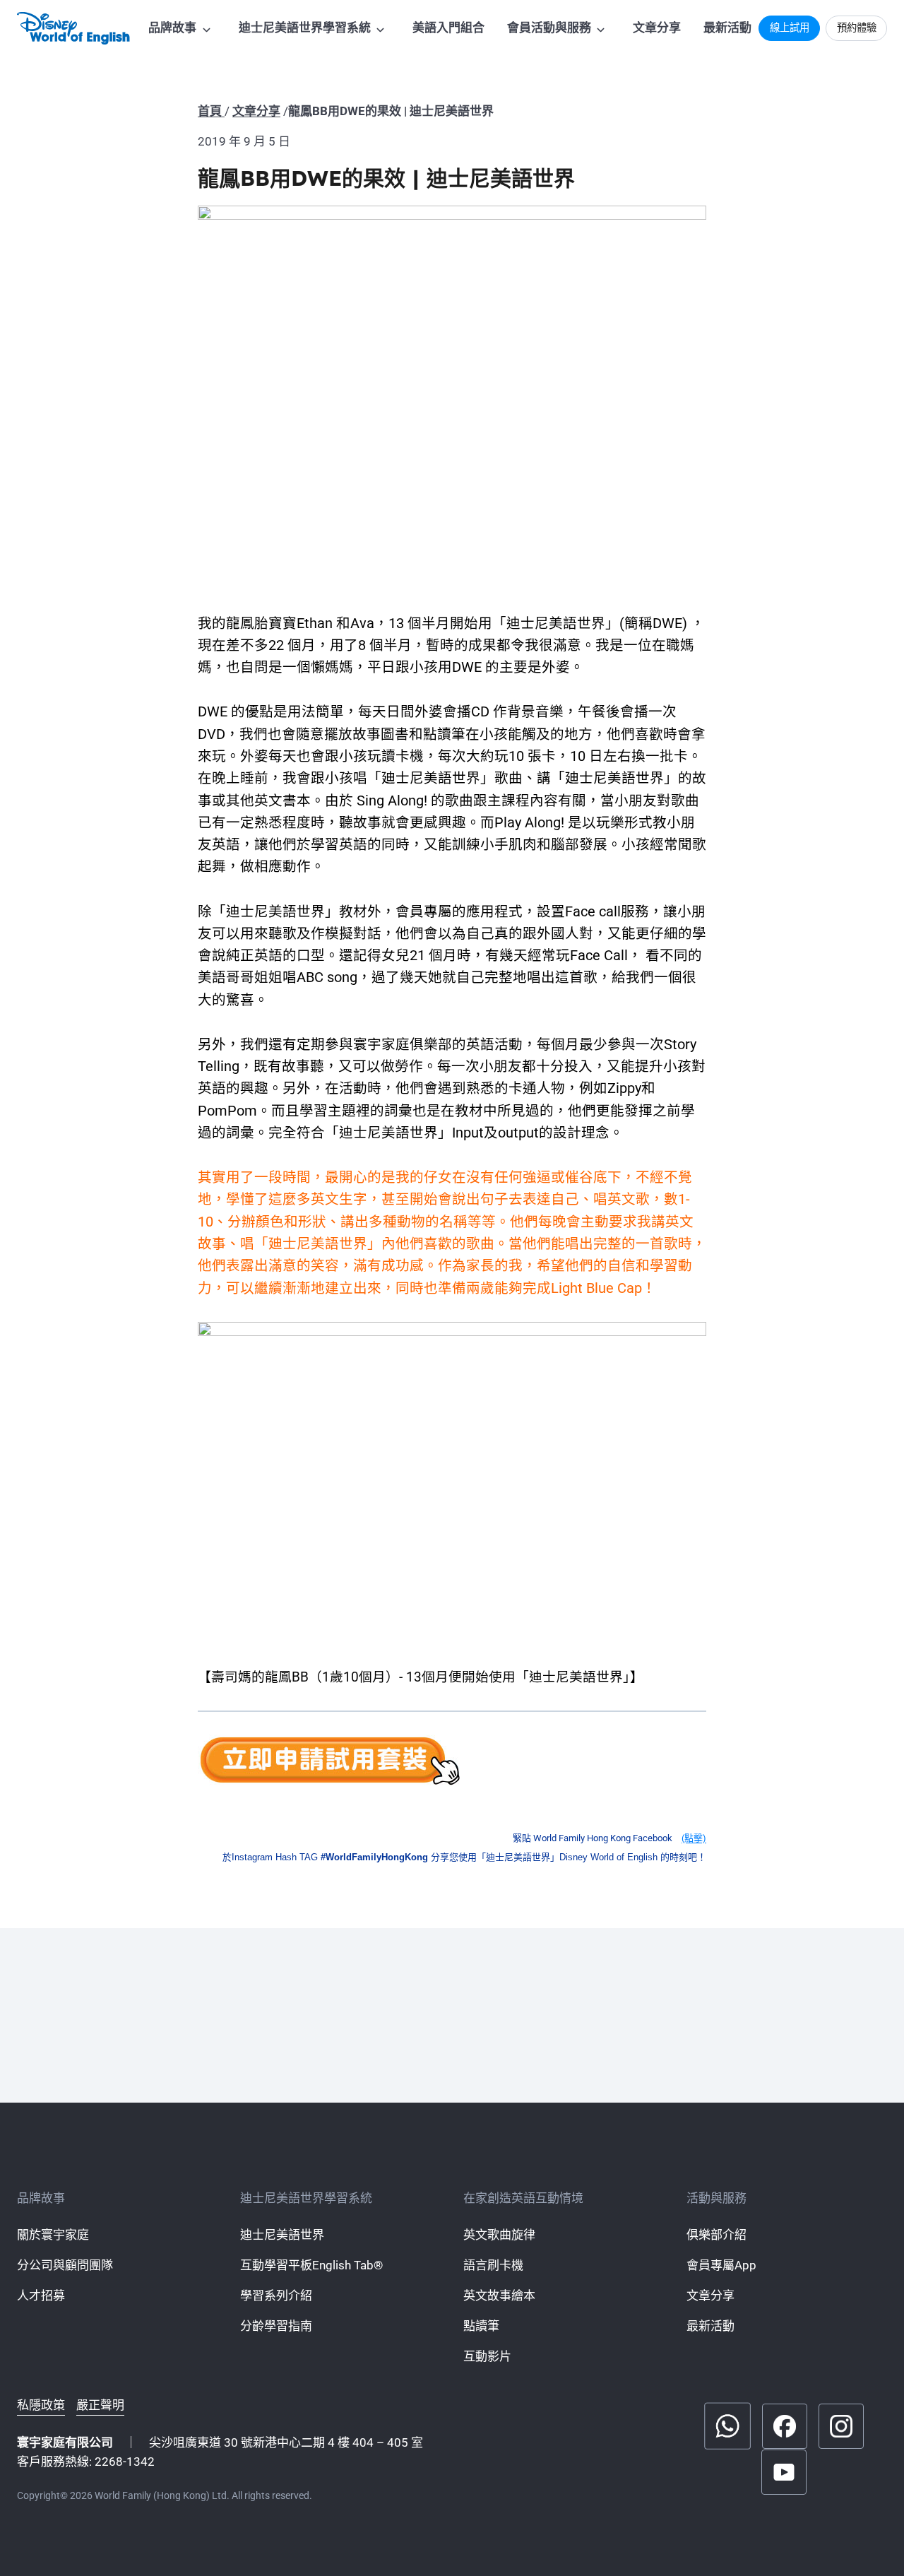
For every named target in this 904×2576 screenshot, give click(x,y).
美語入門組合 (448, 28)
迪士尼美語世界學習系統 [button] (305, 28)
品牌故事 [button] (172, 28)
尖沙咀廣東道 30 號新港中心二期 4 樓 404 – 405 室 (286, 2442)
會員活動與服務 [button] (549, 28)
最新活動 (727, 28)
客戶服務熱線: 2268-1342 (86, 2462)
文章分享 (657, 28)
